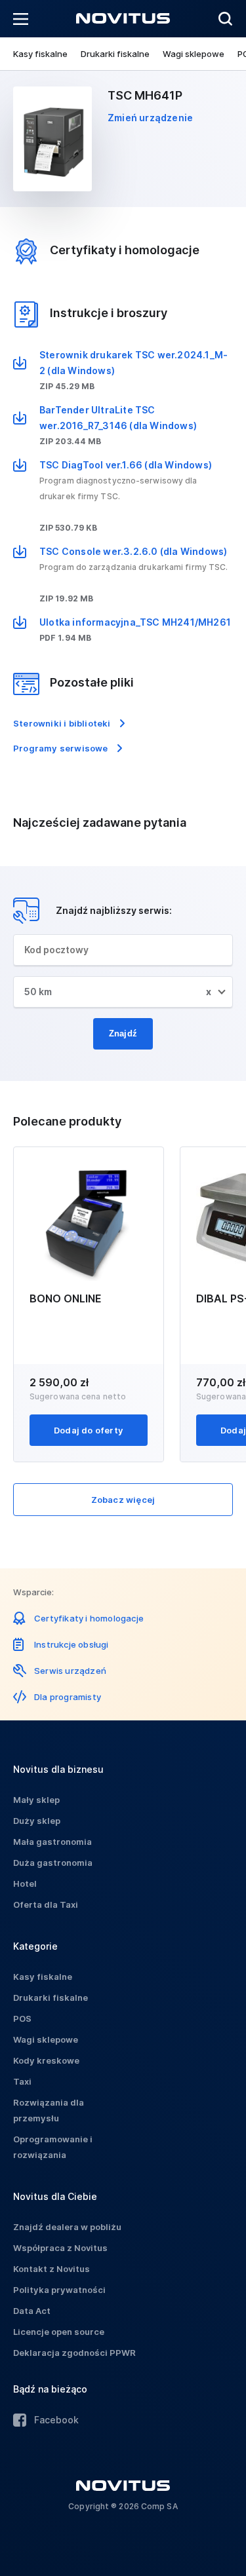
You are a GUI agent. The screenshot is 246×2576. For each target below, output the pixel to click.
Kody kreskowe (46, 2060)
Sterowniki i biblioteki (62, 723)
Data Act (32, 2311)
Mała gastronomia (52, 1842)
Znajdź (123, 1033)
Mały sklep (36, 1800)
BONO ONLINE (66, 1298)
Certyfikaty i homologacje (89, 1618)
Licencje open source (59, 2332)
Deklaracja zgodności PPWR (74, 2353)
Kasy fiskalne (40, 54)
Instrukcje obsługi (72, 1644)
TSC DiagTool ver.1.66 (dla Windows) (126, 465)
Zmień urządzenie (150, 118)
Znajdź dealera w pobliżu (67, 2227)
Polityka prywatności (59, 2290)
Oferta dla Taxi (46, 1904)
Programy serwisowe (61, 748)
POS (22, 2018)
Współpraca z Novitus (60, 2248)
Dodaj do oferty (89, 1430)
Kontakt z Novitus (51, 2269)
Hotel (25, 1884)
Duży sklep (37, 1821)
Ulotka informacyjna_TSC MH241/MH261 (135, 622)
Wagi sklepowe (194, 54)
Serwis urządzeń (70, 1671)
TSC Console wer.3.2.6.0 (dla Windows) (133, 551)
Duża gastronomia (53, 1863)
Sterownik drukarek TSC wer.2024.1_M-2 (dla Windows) (133, 363)
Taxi (22, 2081)
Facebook (56, 2420)
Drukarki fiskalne (115, 54)
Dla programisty (68, 1697)
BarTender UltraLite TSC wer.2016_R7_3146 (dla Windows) (118, 418)
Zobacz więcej (123, 1500)
